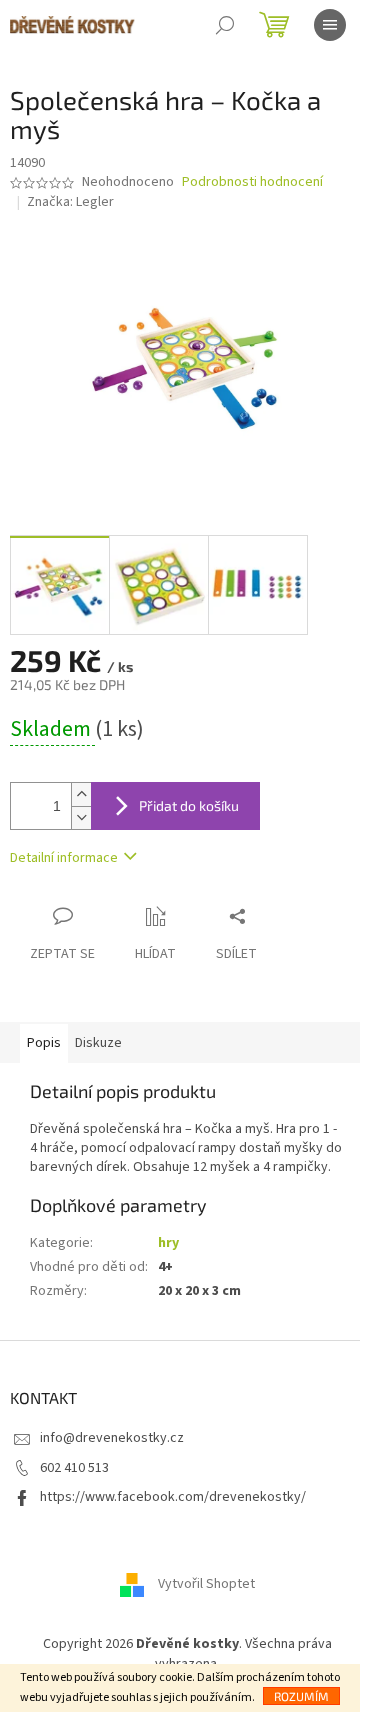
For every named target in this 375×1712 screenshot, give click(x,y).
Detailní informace (64, 858)
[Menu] (330, 25)
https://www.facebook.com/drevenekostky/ (173, 1497)
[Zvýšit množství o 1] (81, 794)
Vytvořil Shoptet (206, 1585)
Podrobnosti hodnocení (252, 182)
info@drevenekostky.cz (112, 1438)
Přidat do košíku (189, 805)
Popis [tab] (44, 1043)
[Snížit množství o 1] (81, 817)
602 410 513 (74, 1468)
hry (168, 1243)
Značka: (70, 202)
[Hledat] (225, 25)
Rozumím (301, 1696)
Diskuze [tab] (98, 1043)
